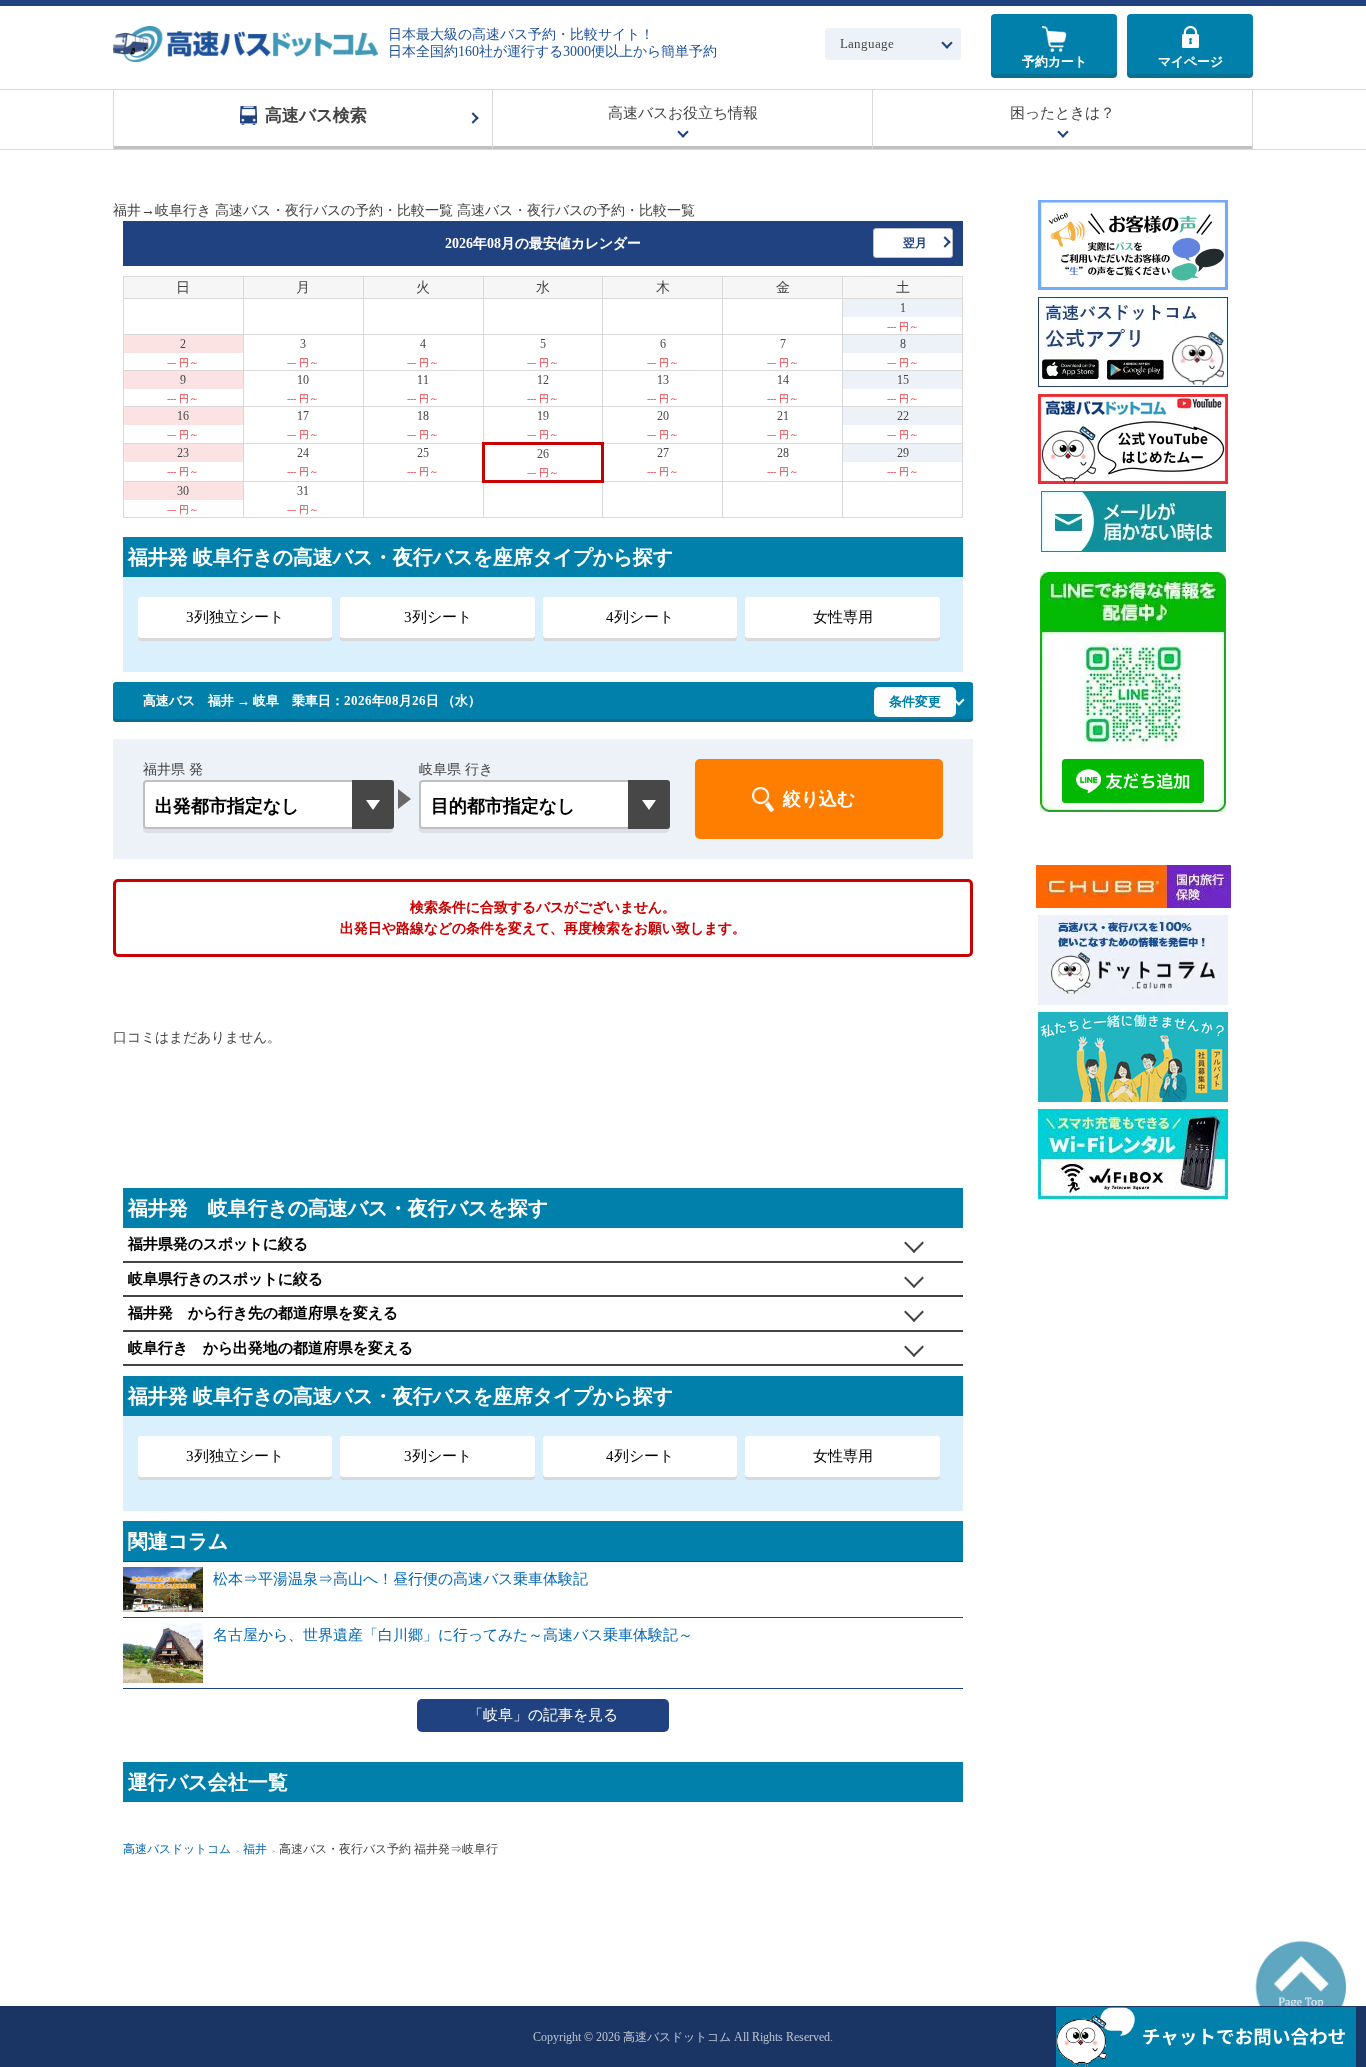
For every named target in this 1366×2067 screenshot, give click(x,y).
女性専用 (843, 617)
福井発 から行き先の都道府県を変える (263, 1313)
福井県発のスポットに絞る (218, 1244)
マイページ (1190, 61)
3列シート (438, 617)
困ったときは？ (1062, 113)
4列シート (640, 617)
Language (867, 43)
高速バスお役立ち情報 (683, 113)
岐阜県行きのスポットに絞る (225, 1279)
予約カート (1054, 61)
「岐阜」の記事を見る (543, 1715)
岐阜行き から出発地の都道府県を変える (270, 1348)
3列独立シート (235, 617)
